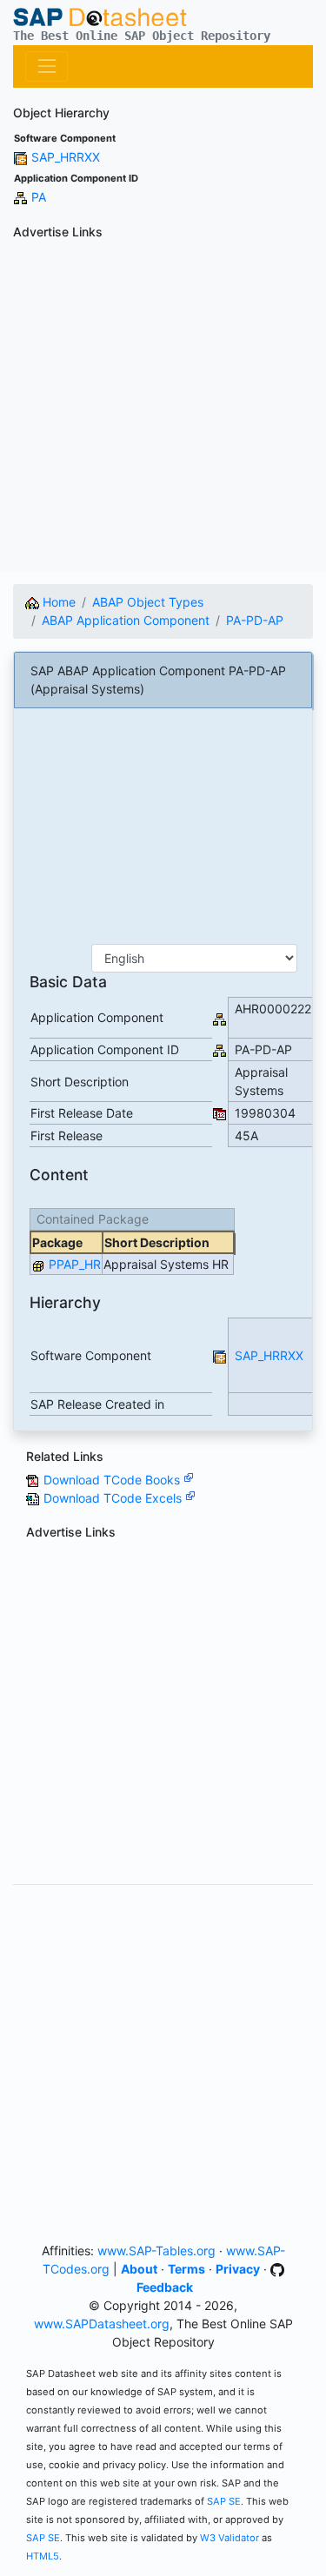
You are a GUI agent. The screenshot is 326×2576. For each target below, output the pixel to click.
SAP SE (224, 2501)
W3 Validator (230, 2538)
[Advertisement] (163, 409)
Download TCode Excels (114, 1498)
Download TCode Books (113, 1480)
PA (39, 197)
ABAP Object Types (148, 602)
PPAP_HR (75, 1264)
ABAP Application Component (126, 620)
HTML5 (43, 2556)
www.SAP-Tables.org (156, 2251)
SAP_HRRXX (66, 157)
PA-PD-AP (255, 620)
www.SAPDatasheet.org (102, 2324)
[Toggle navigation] (47, 66)
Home (57, 602)
